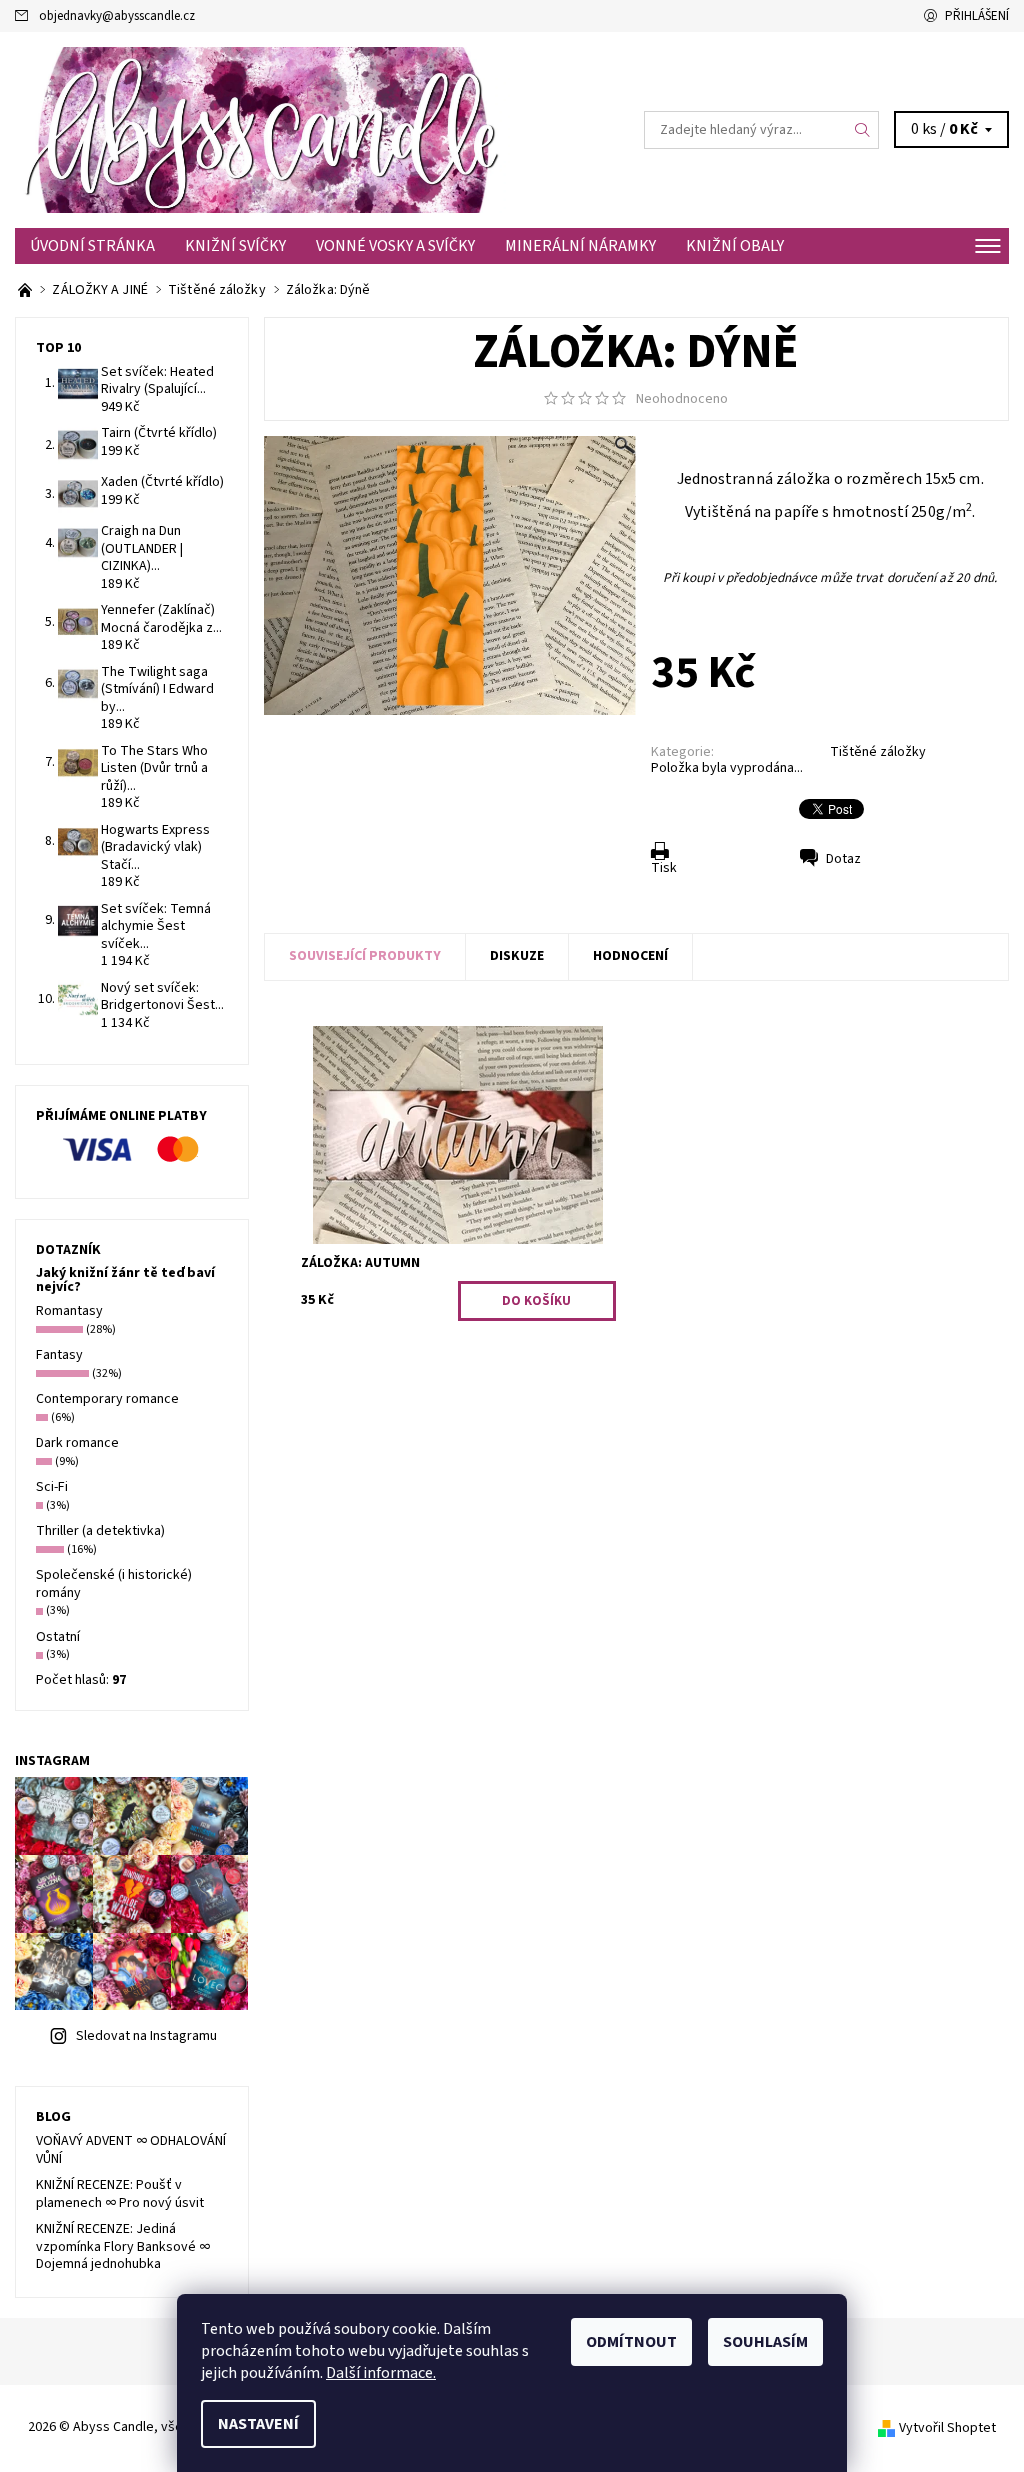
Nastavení (258, 2424)
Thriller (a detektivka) (100, 1531)
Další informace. (381, 2373)
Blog (53, 2117)
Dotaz (843, 859)
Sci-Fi (52, 1487)
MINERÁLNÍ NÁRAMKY (580, 246)
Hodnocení (630, 956)
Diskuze (517, 956)
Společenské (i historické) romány (114, 1584)
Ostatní (58, 1637)
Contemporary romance (107, 1399)
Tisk (664, 868)
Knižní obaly (735, 246)
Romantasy (69, 1311)
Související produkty (365, 956)
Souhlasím (765, 2342)
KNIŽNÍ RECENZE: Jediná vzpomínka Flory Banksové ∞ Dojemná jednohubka (123, 2246)
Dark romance (77, 1443)
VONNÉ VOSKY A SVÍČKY (395, 246)
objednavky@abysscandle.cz (117, 16)
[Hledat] (863, 130)
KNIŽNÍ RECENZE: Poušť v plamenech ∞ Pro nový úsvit (120, 2194)
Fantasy (59, 1355)
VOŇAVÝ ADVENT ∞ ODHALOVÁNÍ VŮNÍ (131, 2150)
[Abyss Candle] (263, 130)
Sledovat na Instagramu (146, 2036)
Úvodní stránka (92, 246)
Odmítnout (631, 2342)
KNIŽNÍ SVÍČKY (235, 246)
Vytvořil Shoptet (947, 2428)
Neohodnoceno (682, 399)
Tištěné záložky (878, 752)
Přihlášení (977, 16)
